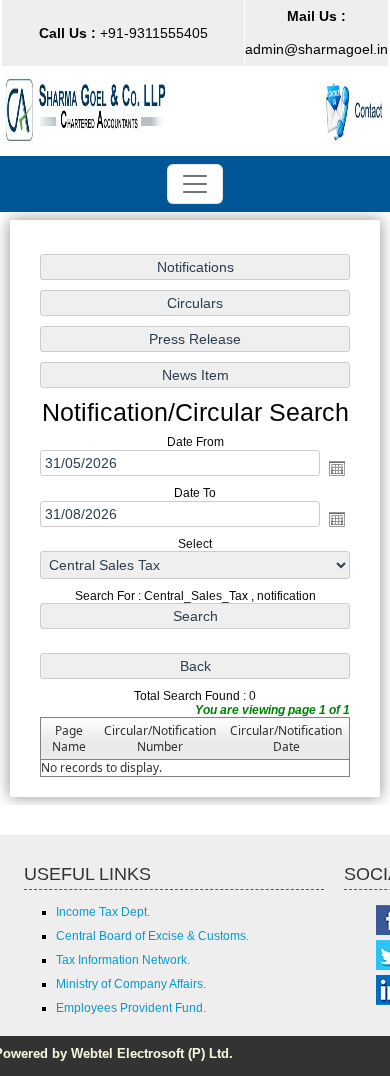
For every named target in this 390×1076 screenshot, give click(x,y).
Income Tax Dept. (103, 912)
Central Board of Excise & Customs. (152, 936)
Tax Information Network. (123, 960)
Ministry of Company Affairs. (131, 984)
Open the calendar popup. (337, 468)
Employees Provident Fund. (131, 1008)
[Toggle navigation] (195, 184)
